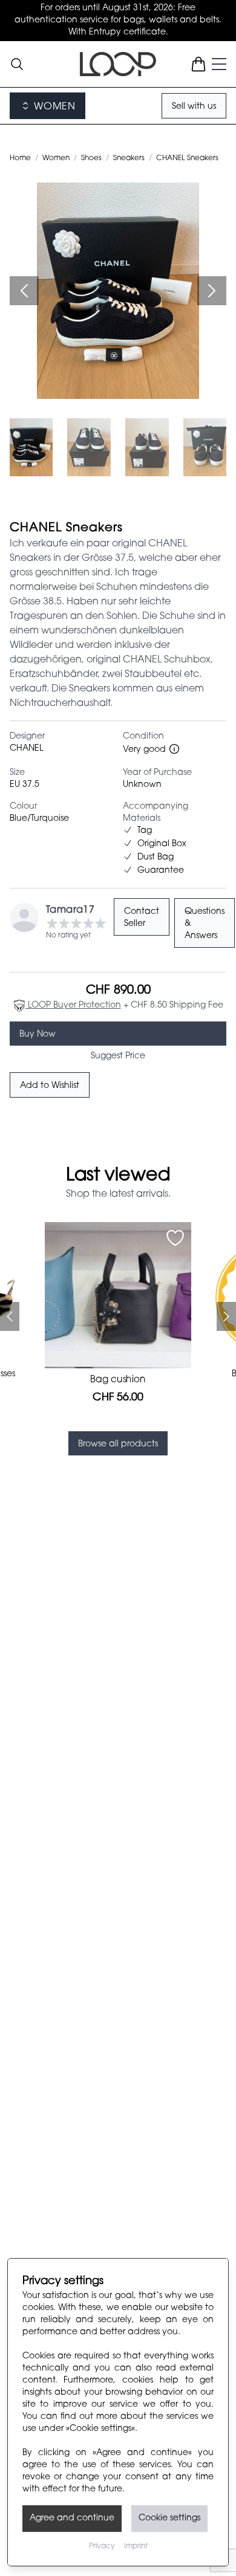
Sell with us (194, 107)
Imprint (136, 2546)
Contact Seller (142, 918)
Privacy (102, 2546)
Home (20, 158)
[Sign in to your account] (175, 1238)
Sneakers (129, 158)
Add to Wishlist (50, 1086)
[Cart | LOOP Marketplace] (198, 64)
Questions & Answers (205, 924)
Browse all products (118, 1445)
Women (56, 158)
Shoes (91, 158)
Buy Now (38, 1035)
